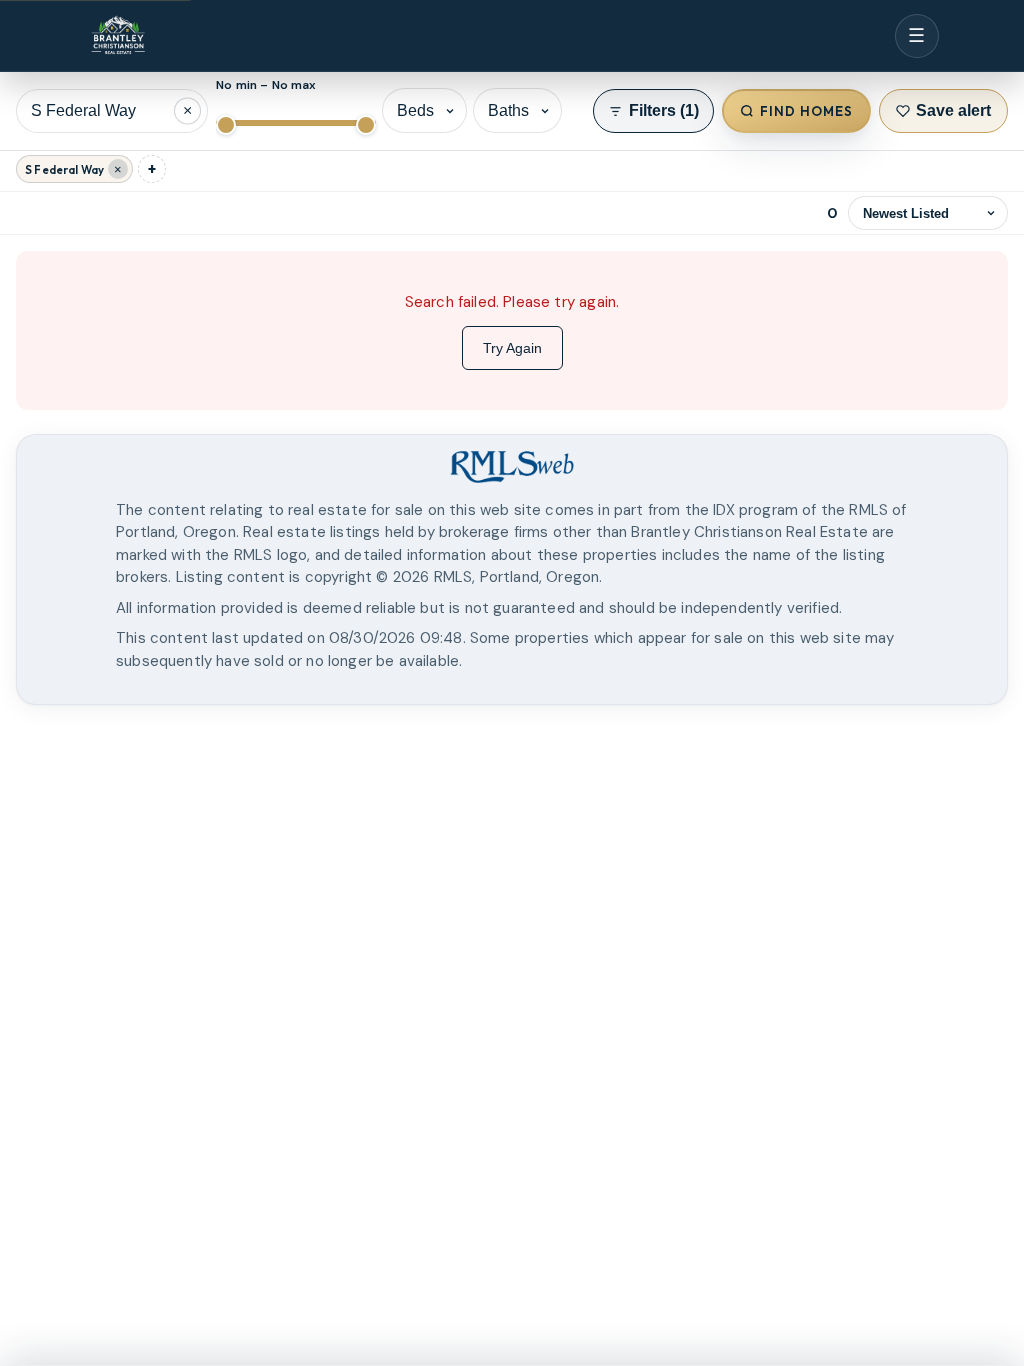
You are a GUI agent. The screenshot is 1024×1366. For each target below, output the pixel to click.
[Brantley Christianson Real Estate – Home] (118, 36)
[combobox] (112, 111)
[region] (512, 800)
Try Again (512, 348)
